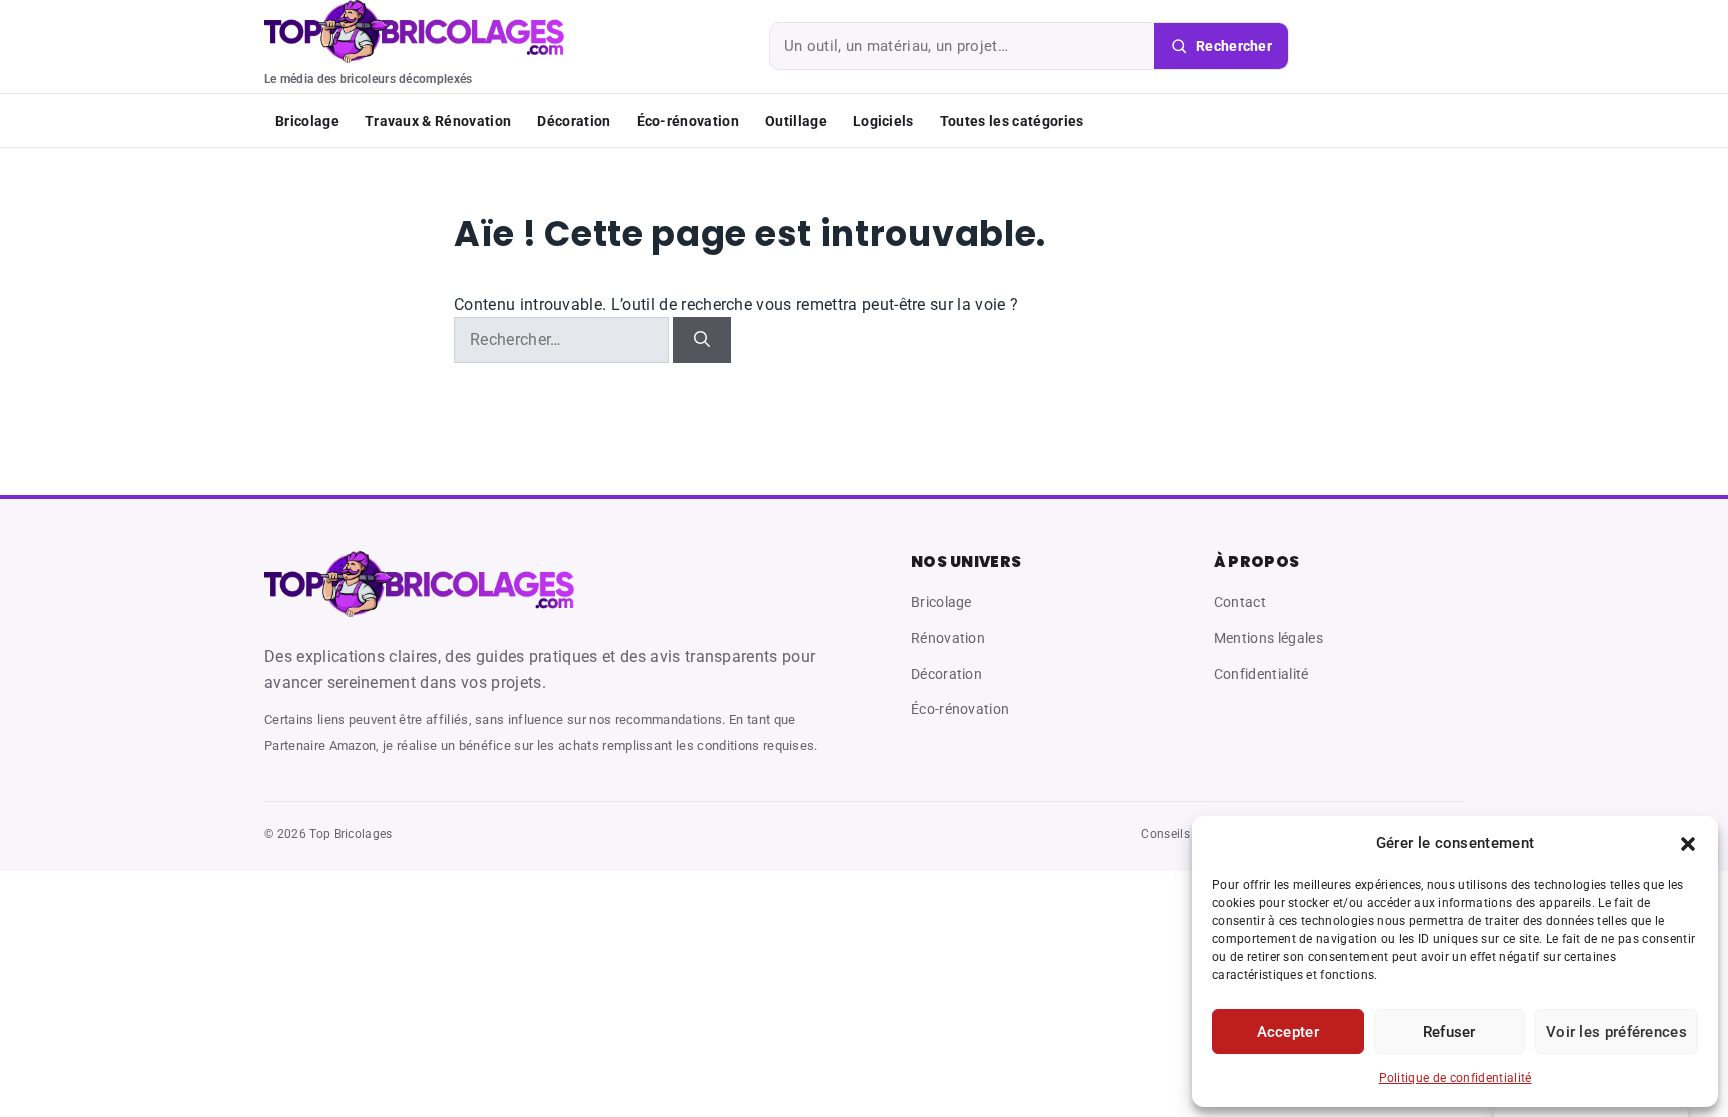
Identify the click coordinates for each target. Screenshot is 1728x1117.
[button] (1688, 844)
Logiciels (883, 121)
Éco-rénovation (688, 121)
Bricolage (307, 121)
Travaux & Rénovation (438, 121)
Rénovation (948, 638)
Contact (1240, 602)
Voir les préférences (1616, 1032)
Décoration (573, 121)
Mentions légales (1268, 638)
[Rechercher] (702, 340)
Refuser (1449, 1032)
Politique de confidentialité (1455, 1078)
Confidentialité (1261, 674)
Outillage (796, 121)
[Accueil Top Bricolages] (419, 583)
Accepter (1288, 1032)
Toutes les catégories (1012, 121)
